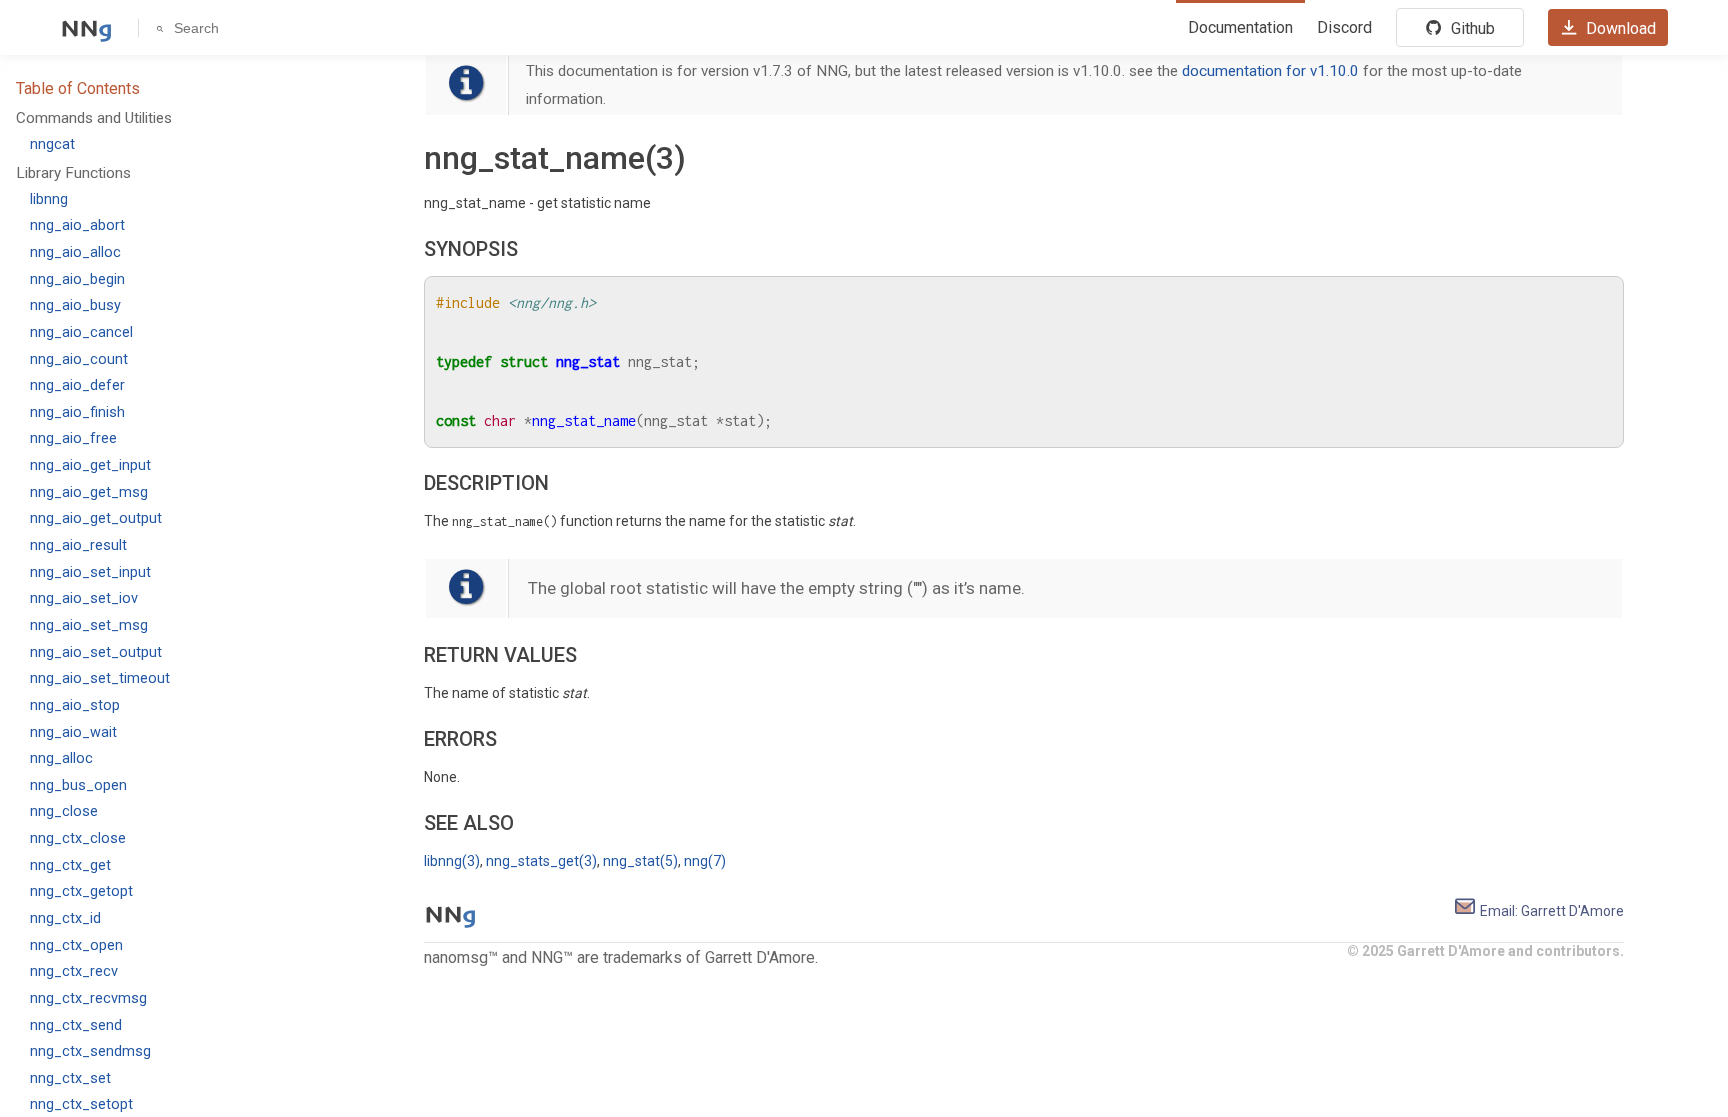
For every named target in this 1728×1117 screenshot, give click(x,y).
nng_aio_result (78, 545)
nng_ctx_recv (74, 971)
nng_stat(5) (640, 861)
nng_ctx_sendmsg (90, 1051)
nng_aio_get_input (90, 465)
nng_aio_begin (77, 279)
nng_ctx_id (65, 918)
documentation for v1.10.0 (1270, 71)
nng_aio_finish (77, 412)
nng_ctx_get (70, 865)
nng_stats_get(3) (541, 861)
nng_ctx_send (76, 1025)
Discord (1344, 27)
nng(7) (705, 861)
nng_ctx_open (76, 945)
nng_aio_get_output (96, 518)
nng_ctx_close (78, 838)
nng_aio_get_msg (89, 492)
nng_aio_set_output (96, 652)
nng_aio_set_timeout (100, 678)
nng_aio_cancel (81, 332)
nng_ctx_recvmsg (88, 998)
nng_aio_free (73, 438)
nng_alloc (61, 758)
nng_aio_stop (75, 705)
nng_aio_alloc (75, 252)
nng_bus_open (78, 785)
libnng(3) (452, 861)
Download (1619, 28)
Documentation (1240, 27)
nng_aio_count (79, 359)
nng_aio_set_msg (89, 625)
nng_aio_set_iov (84, 598)
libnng (49, 199)
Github (1471, 28)
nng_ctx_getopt (81, 891)
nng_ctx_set (70, 1078)
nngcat (52, 144)
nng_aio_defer (77, 385)
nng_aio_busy (75, 305)
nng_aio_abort (77, 225)
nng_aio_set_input (90, 572)
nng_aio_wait (73, 732)
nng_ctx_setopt (81, 1104)
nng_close (64, 811)
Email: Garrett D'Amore (1550, 911)
